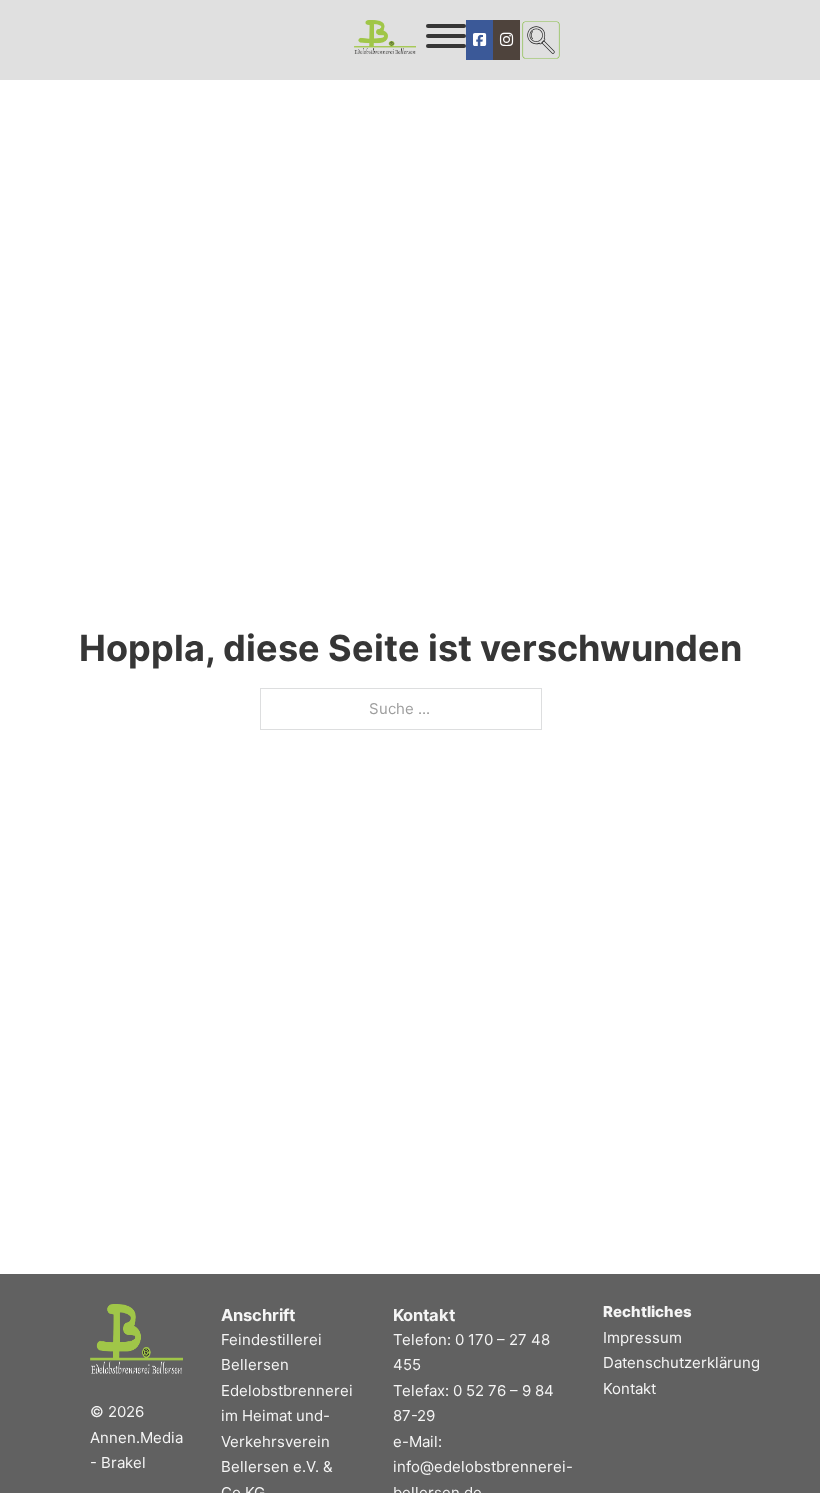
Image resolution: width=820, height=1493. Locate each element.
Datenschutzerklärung (681, 1362)
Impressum (642, 1337)
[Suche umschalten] (541, 40)
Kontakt (629, 1388)
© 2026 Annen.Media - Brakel (136, 1437)
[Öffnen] (446, 36)
